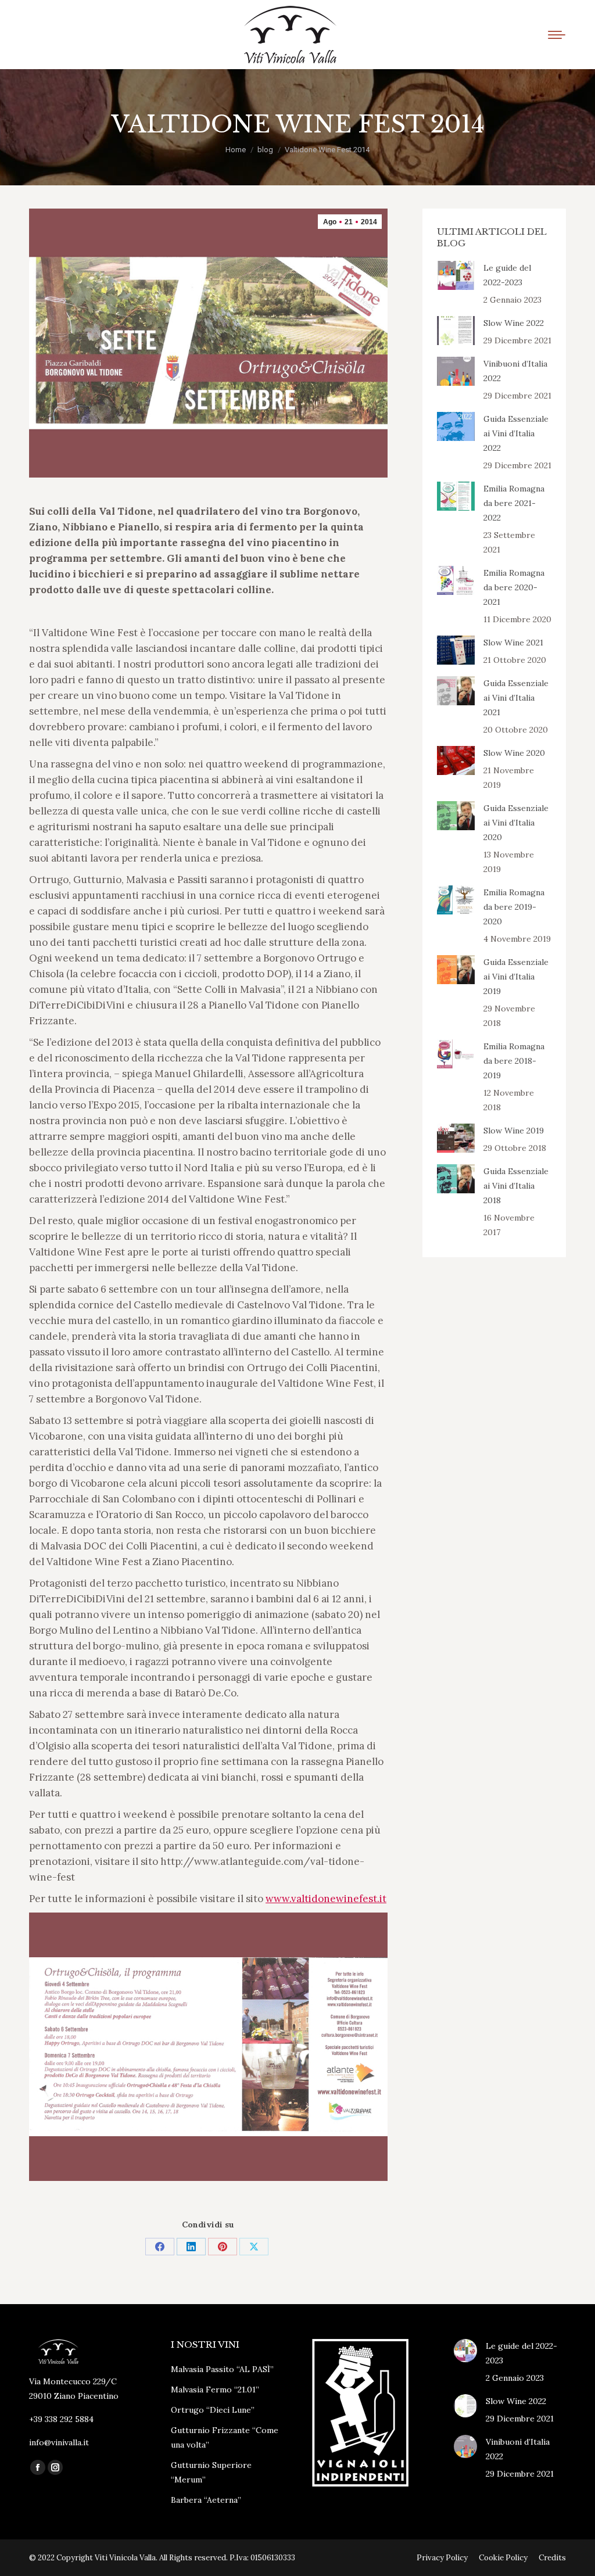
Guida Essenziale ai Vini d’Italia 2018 (516, 1186)
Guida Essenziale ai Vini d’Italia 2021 (516, 698)
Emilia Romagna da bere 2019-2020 (514, 907)
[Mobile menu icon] (557, 35)
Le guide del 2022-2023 (507, 275)
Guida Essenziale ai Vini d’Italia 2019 (516, 977)
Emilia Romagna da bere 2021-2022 (514, 503)
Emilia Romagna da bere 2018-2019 (514, 1061)
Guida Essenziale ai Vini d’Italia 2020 (516, 823)
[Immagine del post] (456, 275)
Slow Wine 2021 (513, 643)
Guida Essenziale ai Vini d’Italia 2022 (516, 433)
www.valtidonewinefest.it (326, 1899)
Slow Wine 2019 (514, 1131)
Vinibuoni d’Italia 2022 (515, 371)
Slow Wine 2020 (514, 753)
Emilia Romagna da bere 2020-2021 (514, 587)
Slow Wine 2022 (514, 323)
